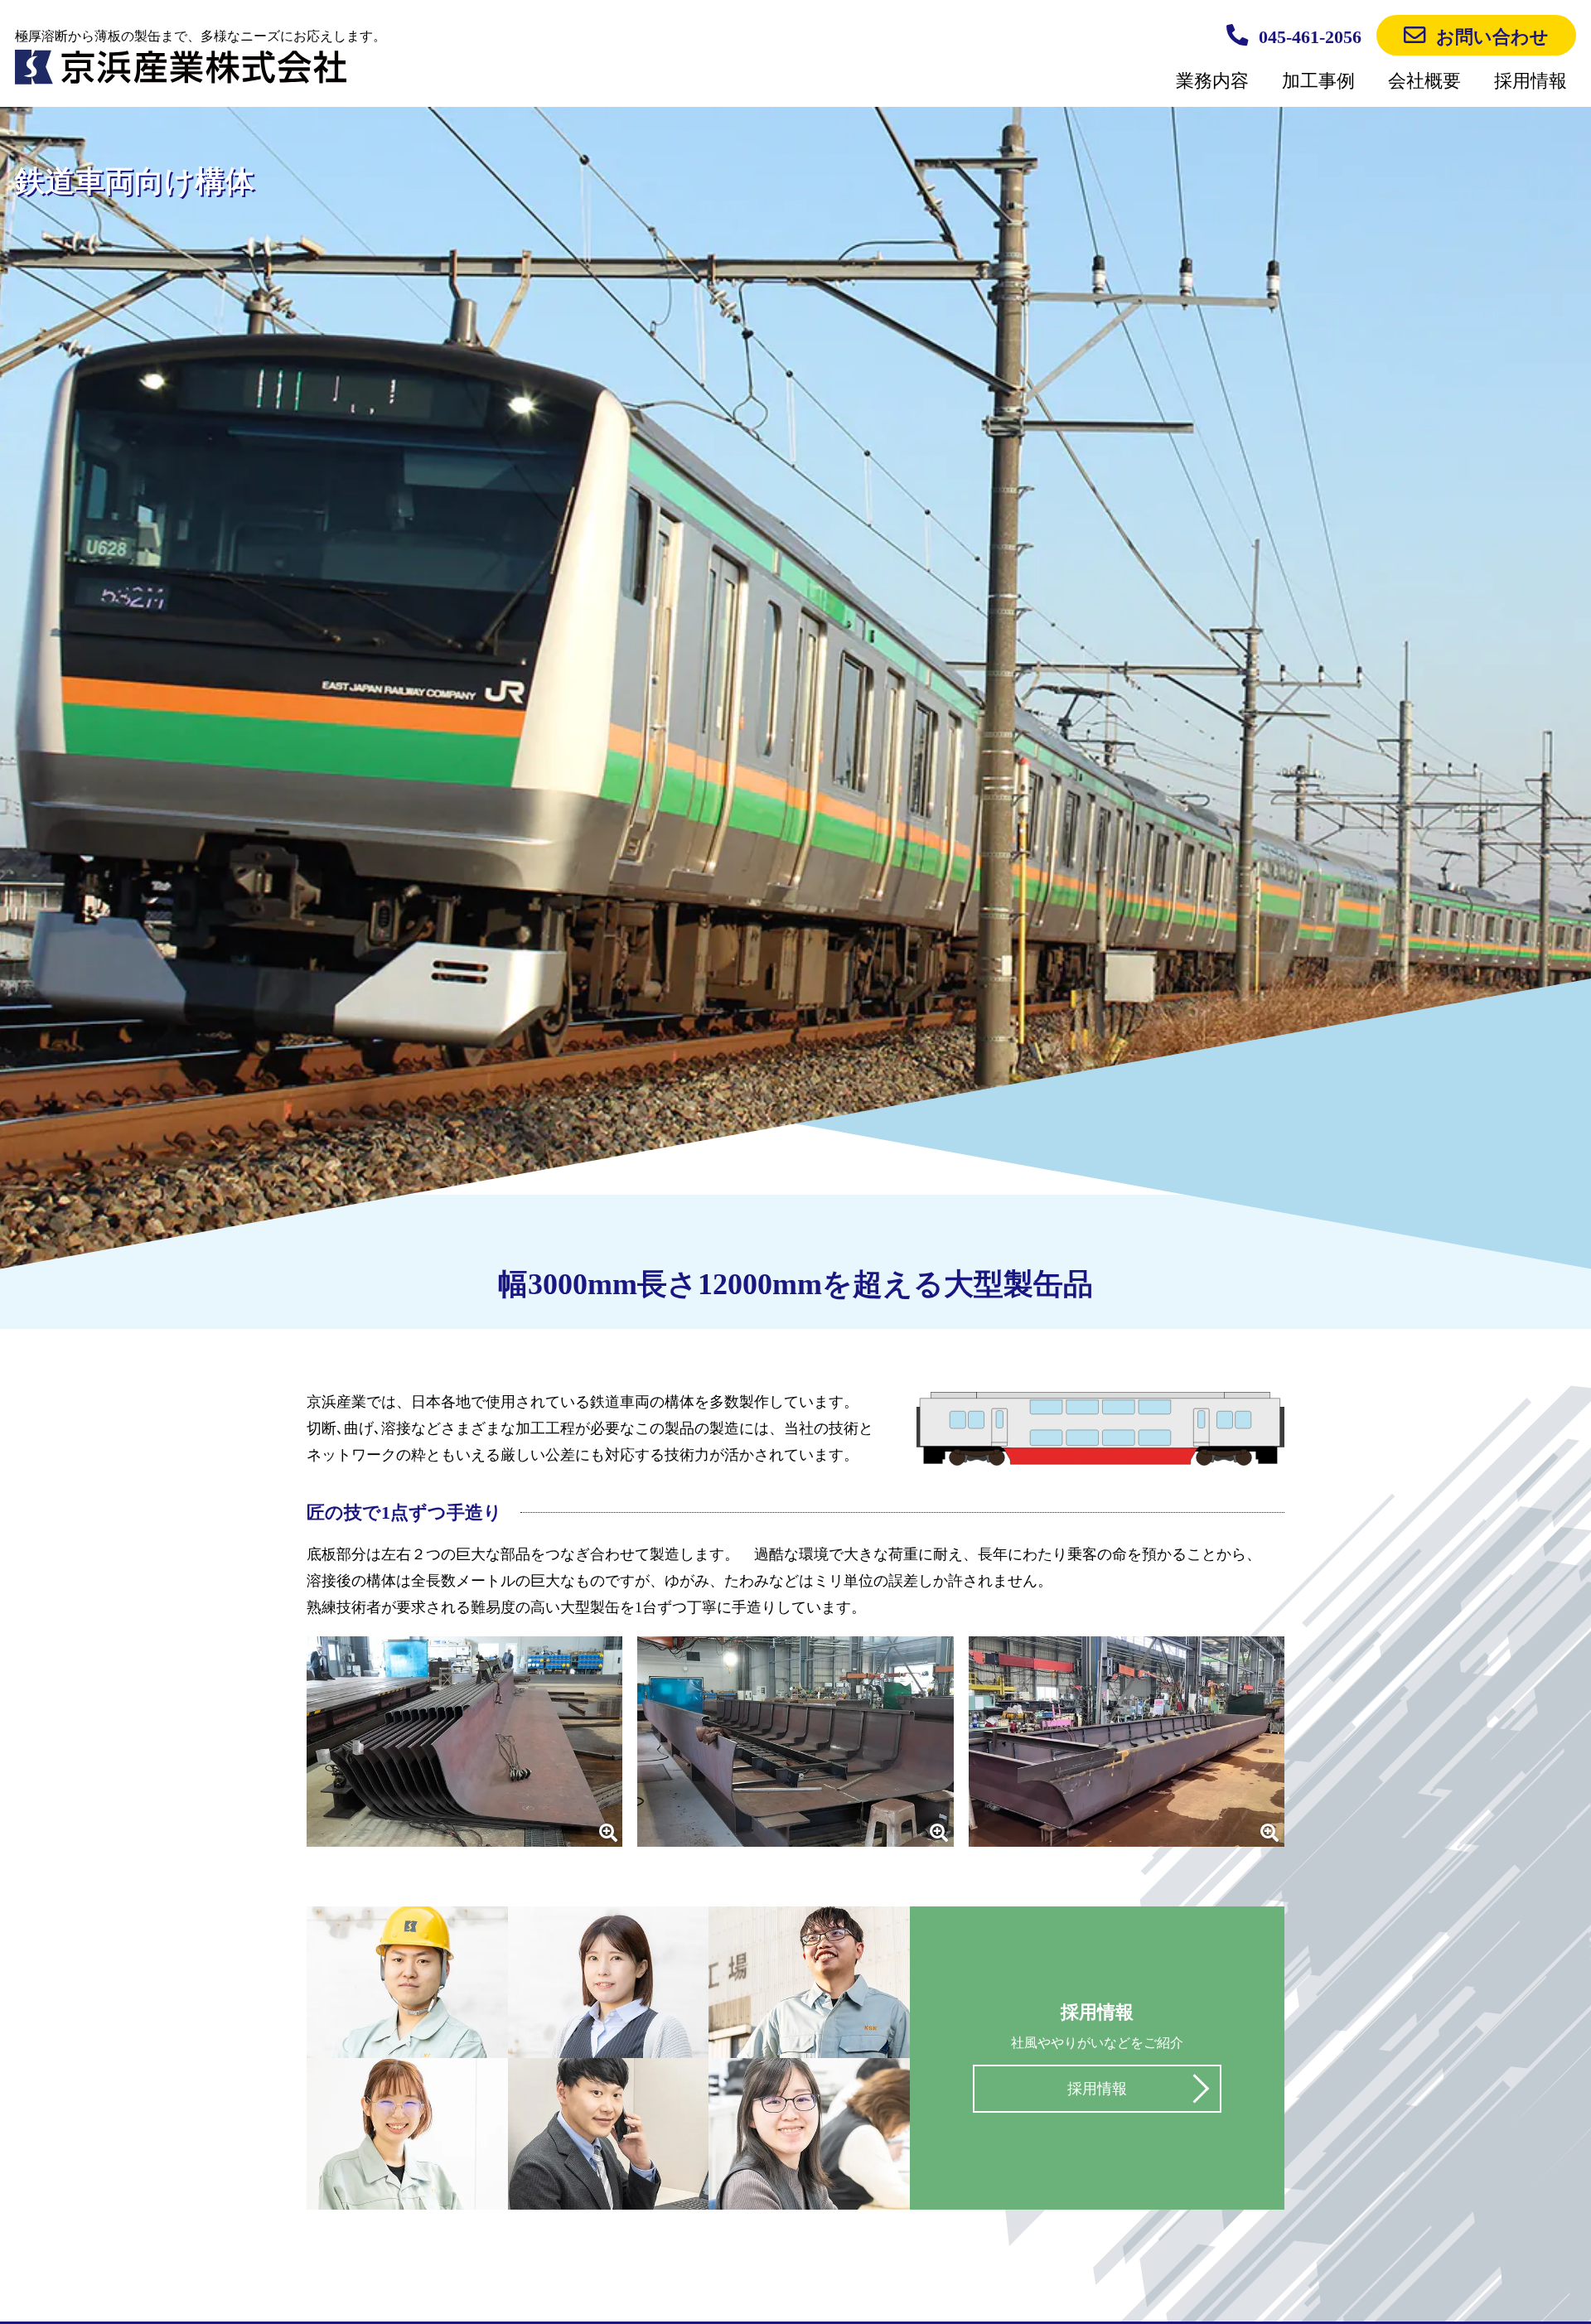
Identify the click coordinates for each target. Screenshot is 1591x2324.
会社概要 (1424, 81)
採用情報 (1531, 81)
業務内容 (1212, 81)
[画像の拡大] (464, 1742)
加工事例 (1318, 81)
